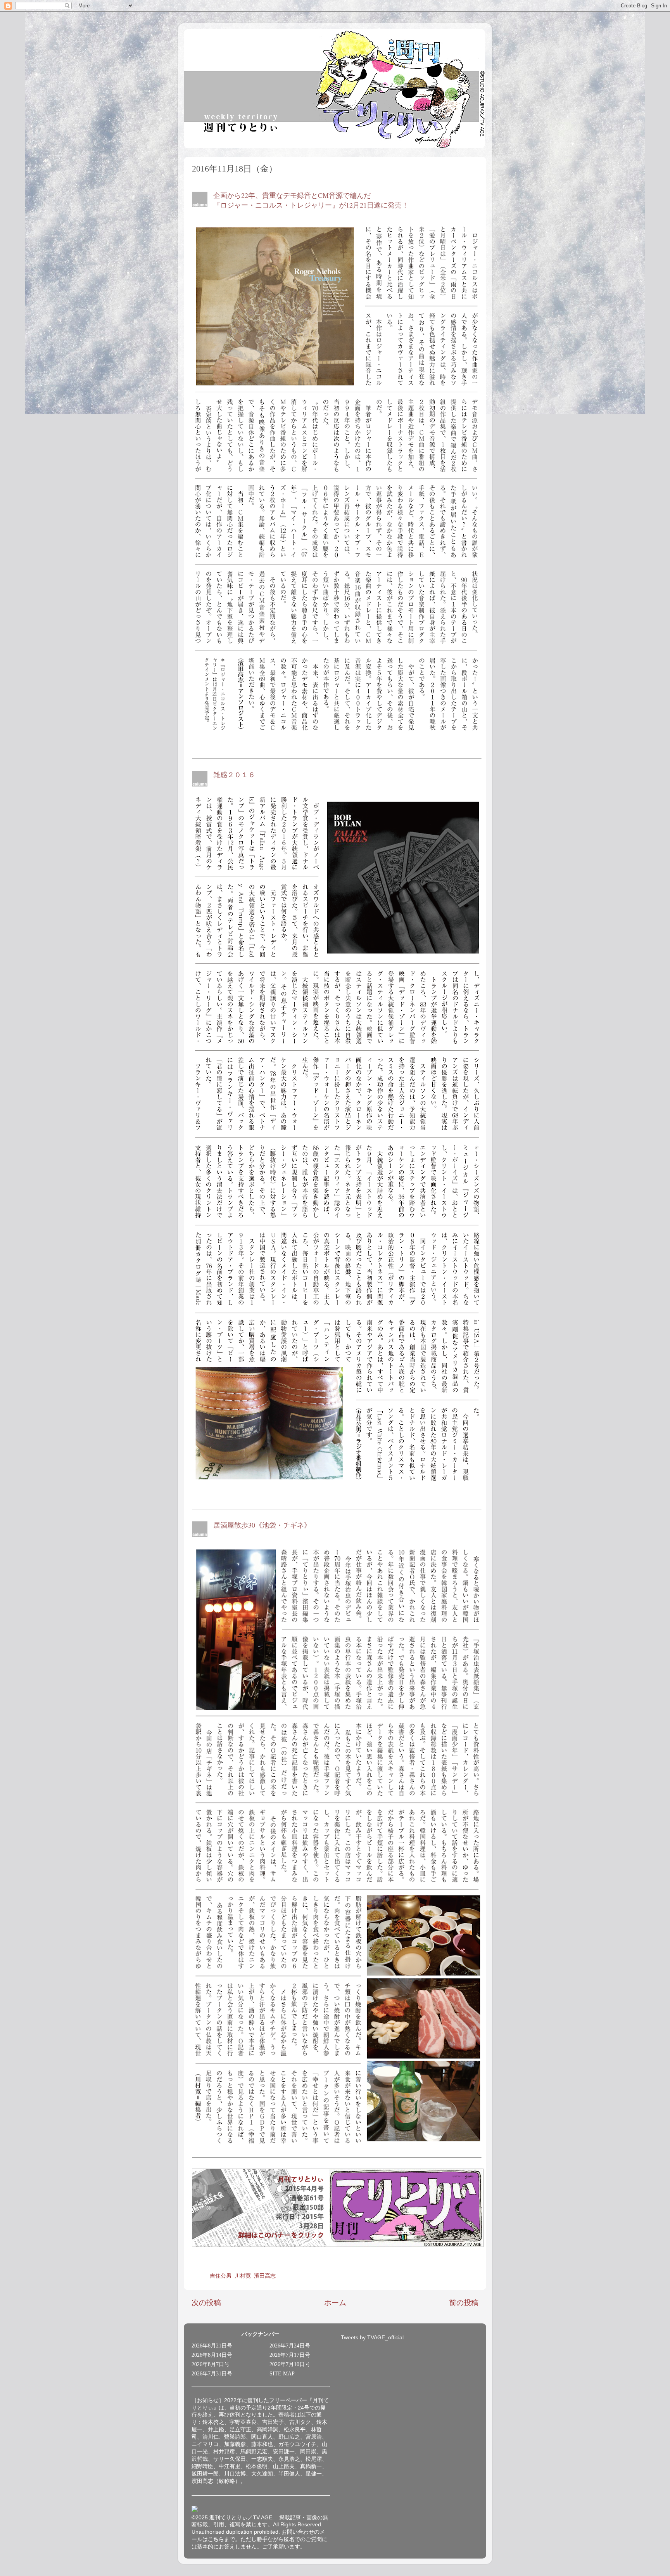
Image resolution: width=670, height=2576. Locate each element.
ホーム (335, 2303)
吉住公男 (221, 2276)
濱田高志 (265, 2276)
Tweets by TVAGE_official (372, 2338)
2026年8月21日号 (212, 2346)
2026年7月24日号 (290, 2346)
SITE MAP (282, 2374)
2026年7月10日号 (290, 2364)
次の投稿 (206, 2303)
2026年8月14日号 (212, 2355)
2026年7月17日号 (290, 2355)
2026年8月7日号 (211, 2364)
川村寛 (243, 2276)
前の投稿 (464, 2303)
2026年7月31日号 (212, 2374)
